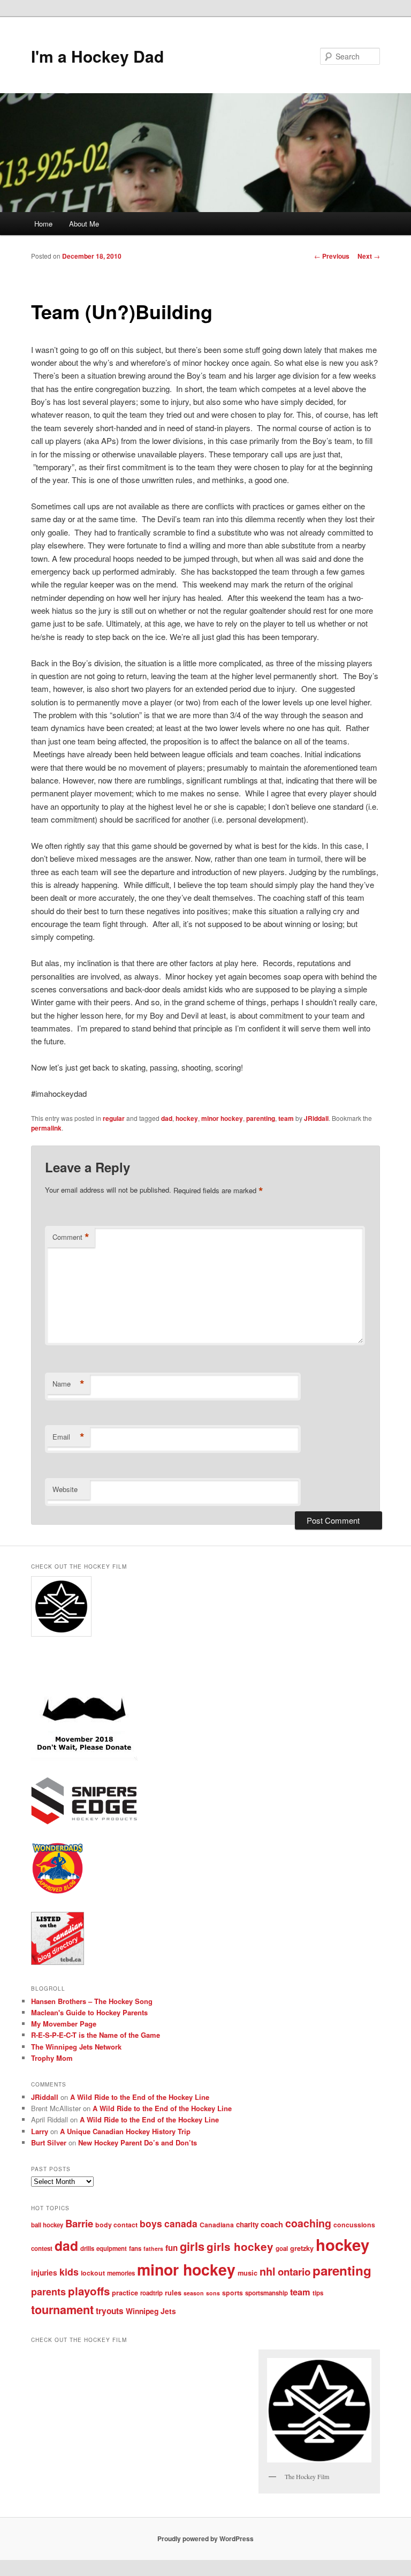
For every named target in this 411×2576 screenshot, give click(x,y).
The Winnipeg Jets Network (76, 2047)
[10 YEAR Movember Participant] (84, 1758)
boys (151, 2223)
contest (42, 2249)
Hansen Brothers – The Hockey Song (92, 2001)
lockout (93, 2273)
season (194, 2293)
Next (369, 256)
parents (48, 2292)
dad (167, 1118)
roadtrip (151, 2293)
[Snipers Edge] (84, 1822)
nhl (268, 2271)
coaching (308, 2223)
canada (181, 2223)
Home (43, 224)
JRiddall (316, 1118)
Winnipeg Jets (151, 2311)
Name (68, 1384)
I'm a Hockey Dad (97, 56)
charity (247, 2224)
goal (282, 2249)
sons (213, 2293)
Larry (40, 2131)
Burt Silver (49, 2142)
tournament (62, 2310)
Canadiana (217, 2225)
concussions (354, 2225)
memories (121, 2273)
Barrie (79, 2223)
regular (114, 1118)
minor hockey (222, 1118)
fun (172, 2248)
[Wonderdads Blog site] (58, 1892)
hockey (187, 1118)
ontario (294, 2272)
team (286, 1118)
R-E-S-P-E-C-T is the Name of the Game (96, 2035)
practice (125, 2293)
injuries (44, 2272)
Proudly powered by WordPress (205, 2539)
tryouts (110, 2311)
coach (272, 2224)
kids (69, 2272)
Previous (332, 256)
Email (68, 1437)
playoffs (89, 2291)
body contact (116, 2225)
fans (135, 2249)
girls (192, 2246)
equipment (112, 2249)
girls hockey (240, 2246)
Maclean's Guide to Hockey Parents (89, 2012)
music (248, 2273)
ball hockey (47, 2225)
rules (173, 2293)
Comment (71, 1237)
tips (318, 2293)
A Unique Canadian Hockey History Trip (125, 2131)
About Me (84, 224)
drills (87, 2249)
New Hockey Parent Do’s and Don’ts (138, 2142)
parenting (261, 1118)
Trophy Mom (52, 2058)
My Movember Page (64, 2024)
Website (65, 1489)
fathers (153, 2249)
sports (233, 2293)
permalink (46, 1128)
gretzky (302, 2248)
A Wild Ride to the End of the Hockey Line (140, 2097)
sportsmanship (267, 2293)
